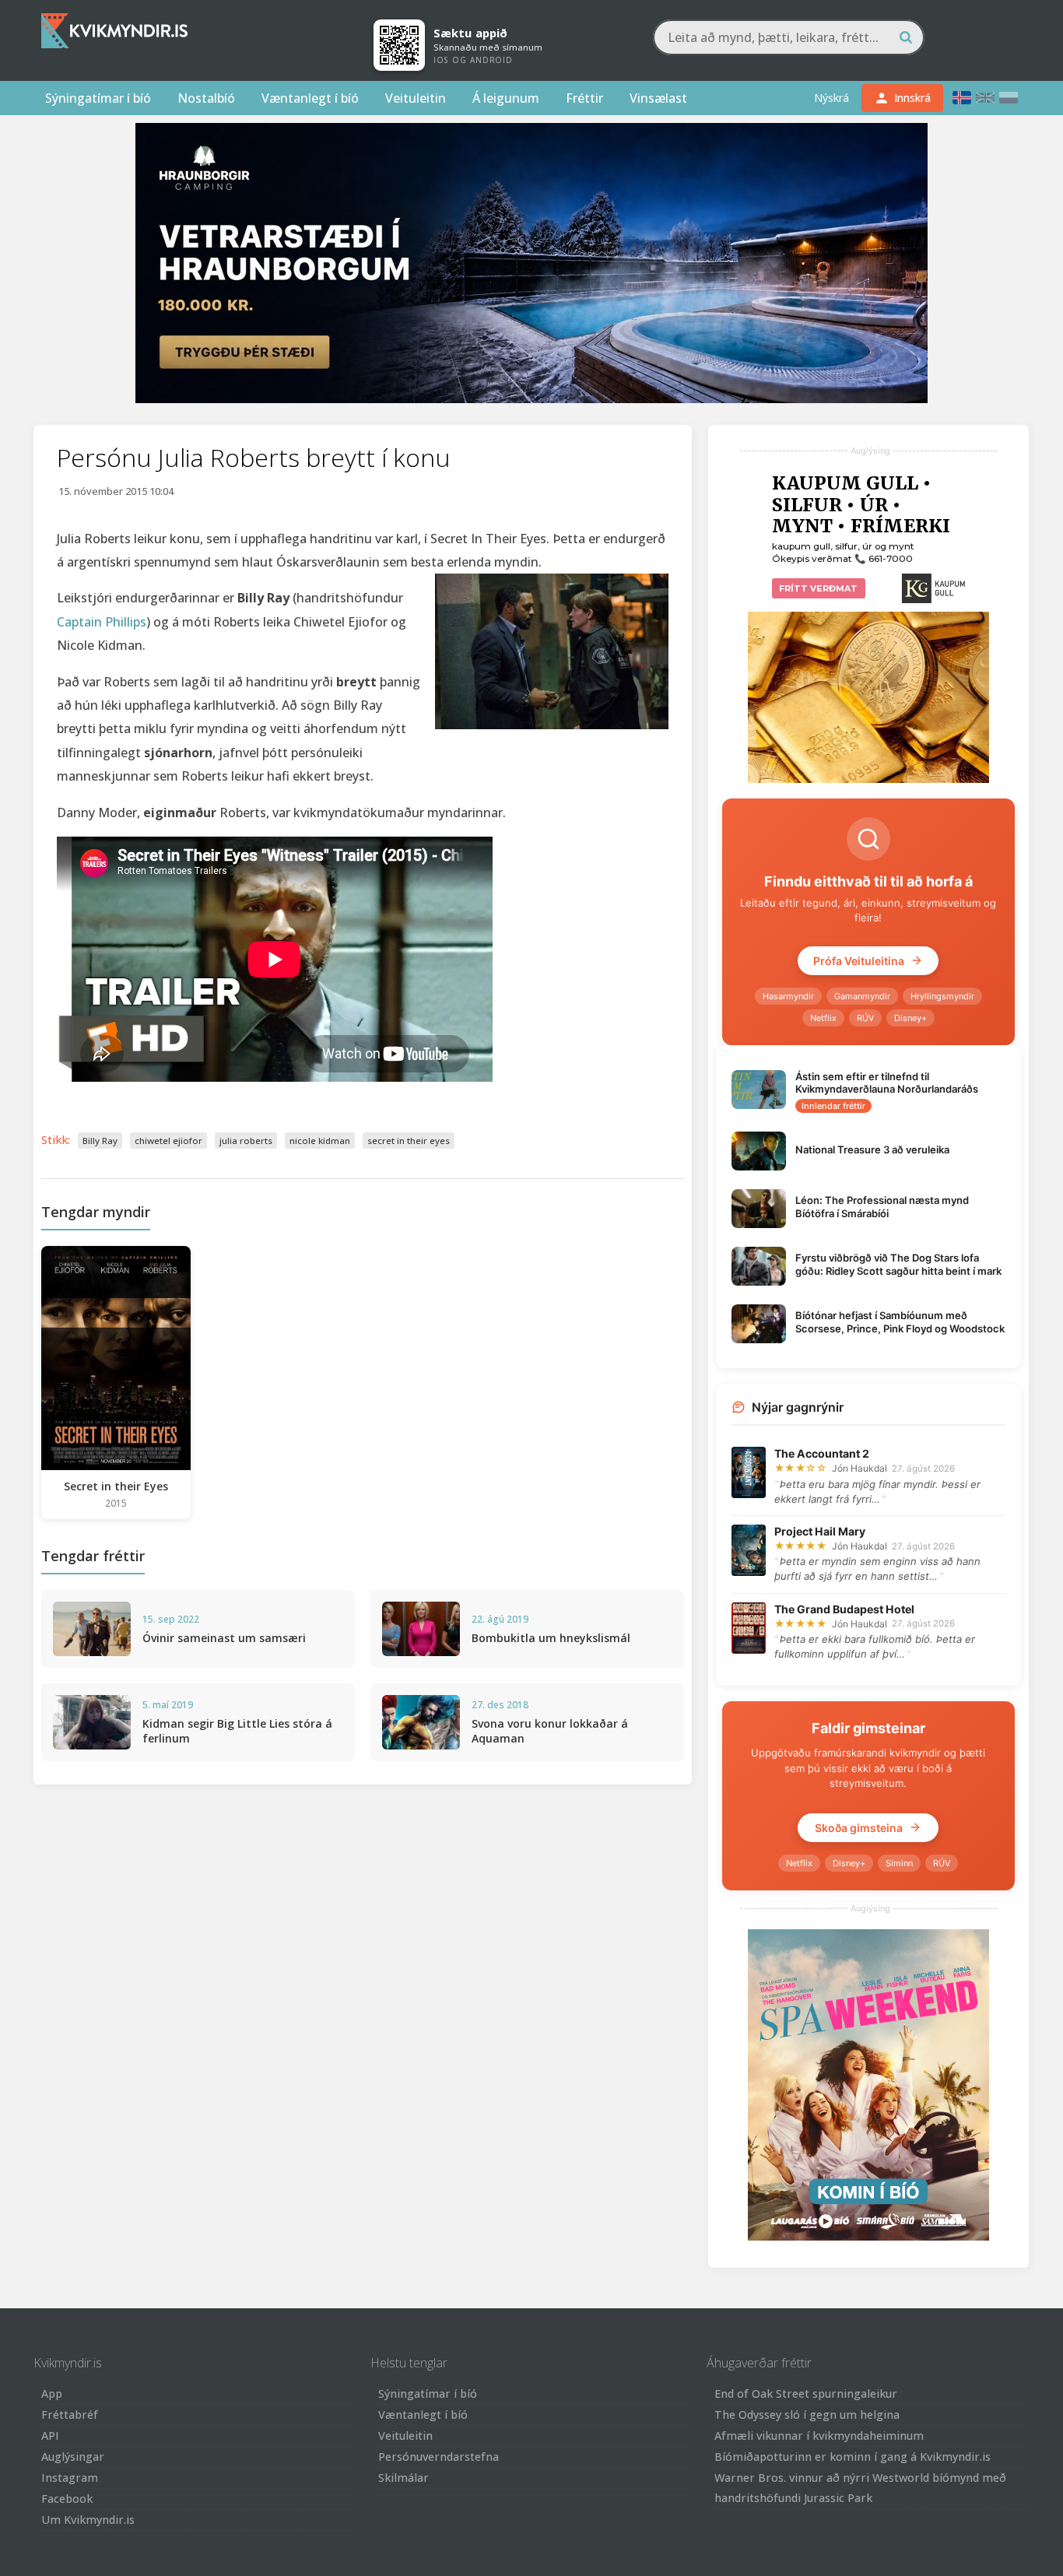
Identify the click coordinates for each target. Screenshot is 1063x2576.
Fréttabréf (70, 2415)
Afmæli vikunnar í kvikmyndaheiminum (819, 2436)
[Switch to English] (985, 98)
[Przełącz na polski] (1009, 98)
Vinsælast (658, 98)
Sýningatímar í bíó (98, 98)
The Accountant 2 (822, 1453)
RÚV (865, 1018)
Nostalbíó (206, 98)
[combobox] (789, 37)
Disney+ (910, 1018)
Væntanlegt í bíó (310, 98)
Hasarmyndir (788, 996)
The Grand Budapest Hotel (844, 1609)
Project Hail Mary (820, 1531)
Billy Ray (100, 1141)
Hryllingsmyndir (942, 996)
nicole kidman (320, 1141)
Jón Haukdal (860, 1468)
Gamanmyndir (862, 996)
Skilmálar (403, 2478)
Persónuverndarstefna (439, 2457)
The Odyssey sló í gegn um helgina (807, 2415)
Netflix (823, 1018)
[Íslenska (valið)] (962, 98)
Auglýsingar (73, 2457)
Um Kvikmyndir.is (88, 2520)
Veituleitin (416, 98)
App (52, 2394)
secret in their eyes (409, 1141)
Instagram (70, 2478)
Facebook (67, 2499)
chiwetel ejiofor (168, 1141)
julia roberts (246, 1141)
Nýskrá (831, 98)
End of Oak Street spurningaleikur (806, 2394)
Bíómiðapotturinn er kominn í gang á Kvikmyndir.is (853, 2457)
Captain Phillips (102, 622)
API (50, 2436)
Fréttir (584, 98)
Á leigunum (506, 98)
